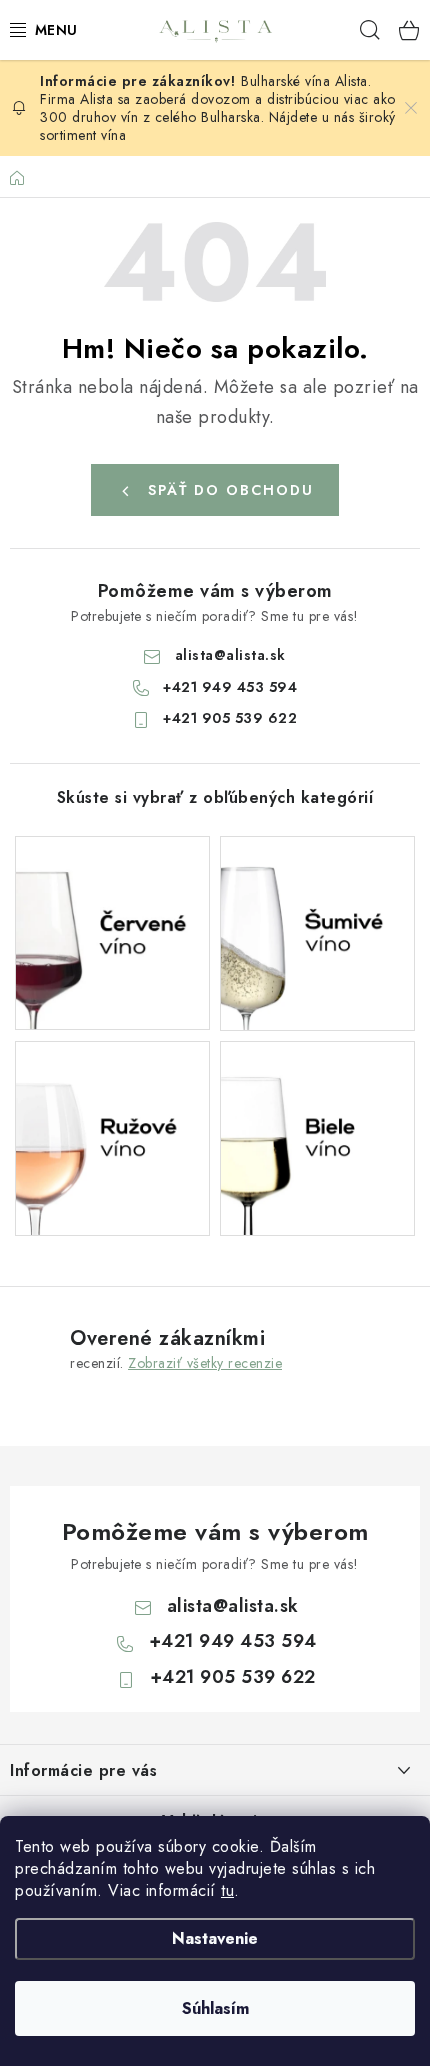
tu (227, 1890)
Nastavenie (215, 1938)
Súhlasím (215, 2008)
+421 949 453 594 (230, 687)
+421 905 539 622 (230, 718)
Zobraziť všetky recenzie (205, 1363)
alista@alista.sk (230, 655)
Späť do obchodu (231, 490)
